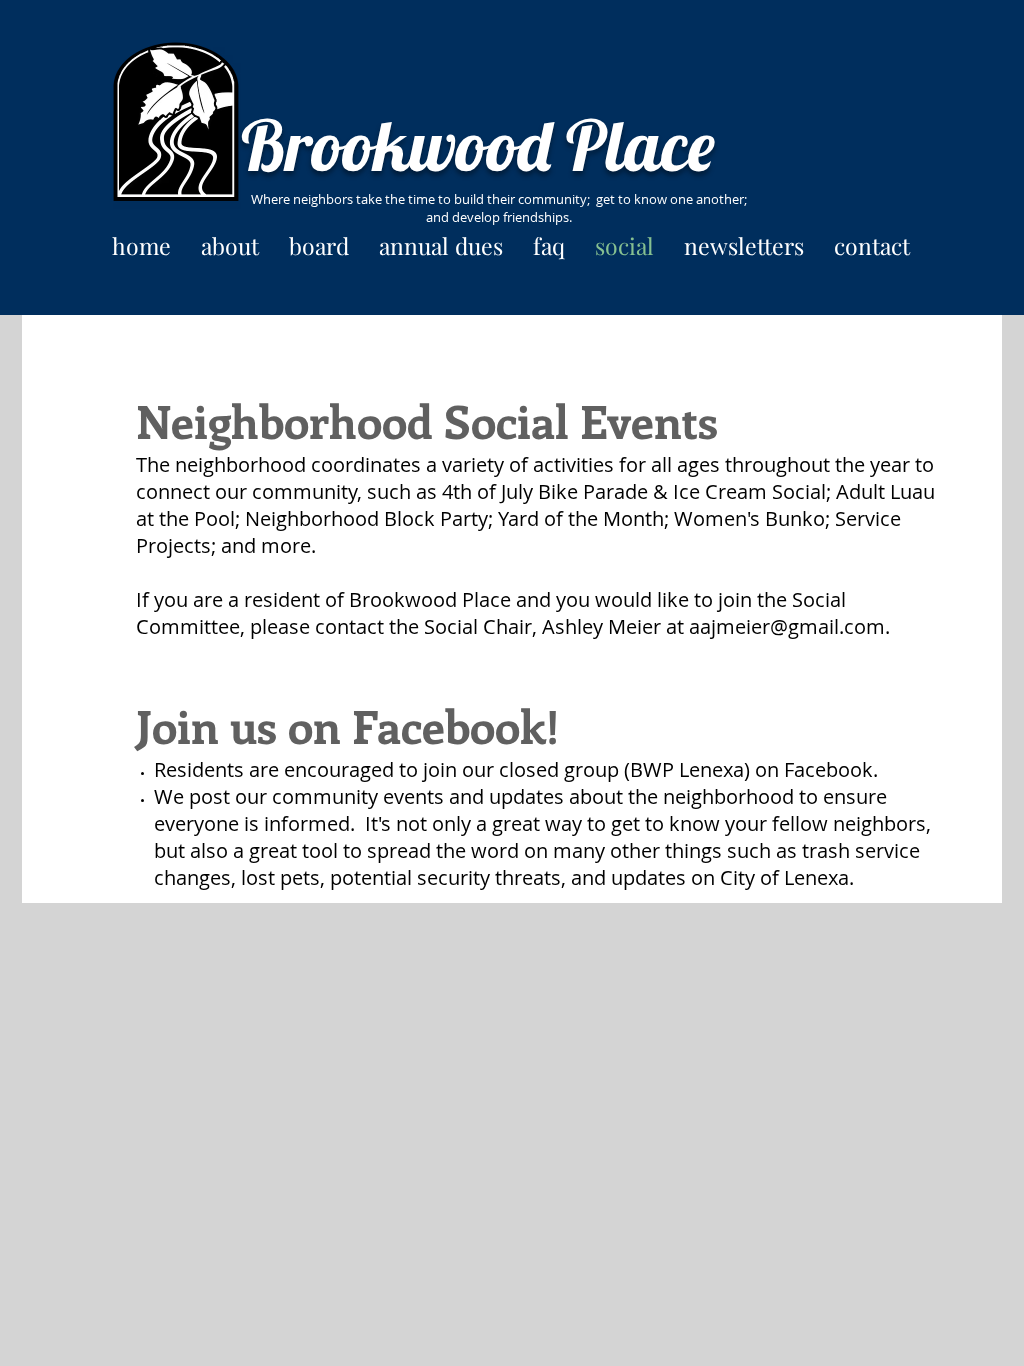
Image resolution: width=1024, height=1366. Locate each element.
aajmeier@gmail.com (787, 626)
